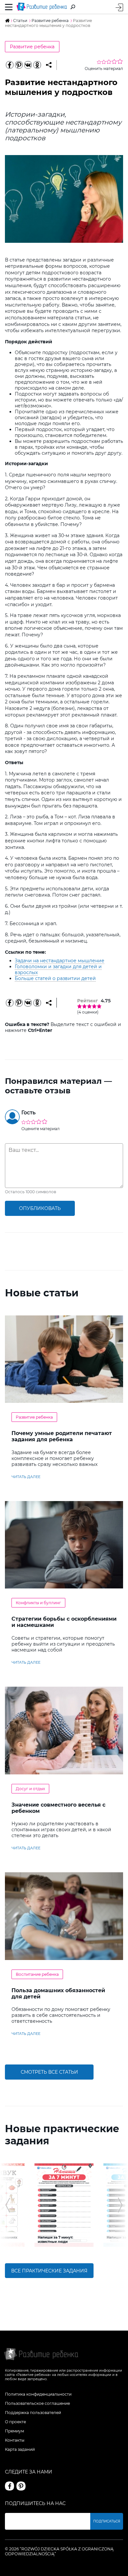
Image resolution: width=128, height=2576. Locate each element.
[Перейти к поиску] (73, 7)
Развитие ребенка (32, 47)
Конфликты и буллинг (38, 1603)
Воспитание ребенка (37, 1974)
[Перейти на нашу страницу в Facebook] (10, 2486)
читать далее (26, 1477)
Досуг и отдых (30, 1789)
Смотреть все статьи (49, 2072)
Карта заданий (20, 2449)
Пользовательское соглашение (37, 2403)
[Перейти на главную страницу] (42, 7)
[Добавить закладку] (49, 65)
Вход (119, 7)
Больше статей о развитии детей (55, 978)
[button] (8, 2205)
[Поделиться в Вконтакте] (28, 65)
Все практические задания (49, 2271)
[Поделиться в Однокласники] (37, 65)
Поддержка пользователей (33, 2413)
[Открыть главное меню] (9, 7)
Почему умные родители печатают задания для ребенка (62, 1436)
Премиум (14, 2431)
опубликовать (40, 1208)
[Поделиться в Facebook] (10, 65)
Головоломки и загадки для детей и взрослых (58, 969)
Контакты (15, 2440)
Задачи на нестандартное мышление (60, 961)
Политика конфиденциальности (38, 2394)
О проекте (15, 2422)
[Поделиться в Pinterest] (19, 65)
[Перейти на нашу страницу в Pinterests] (21, 2486)
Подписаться (107, 2521)
